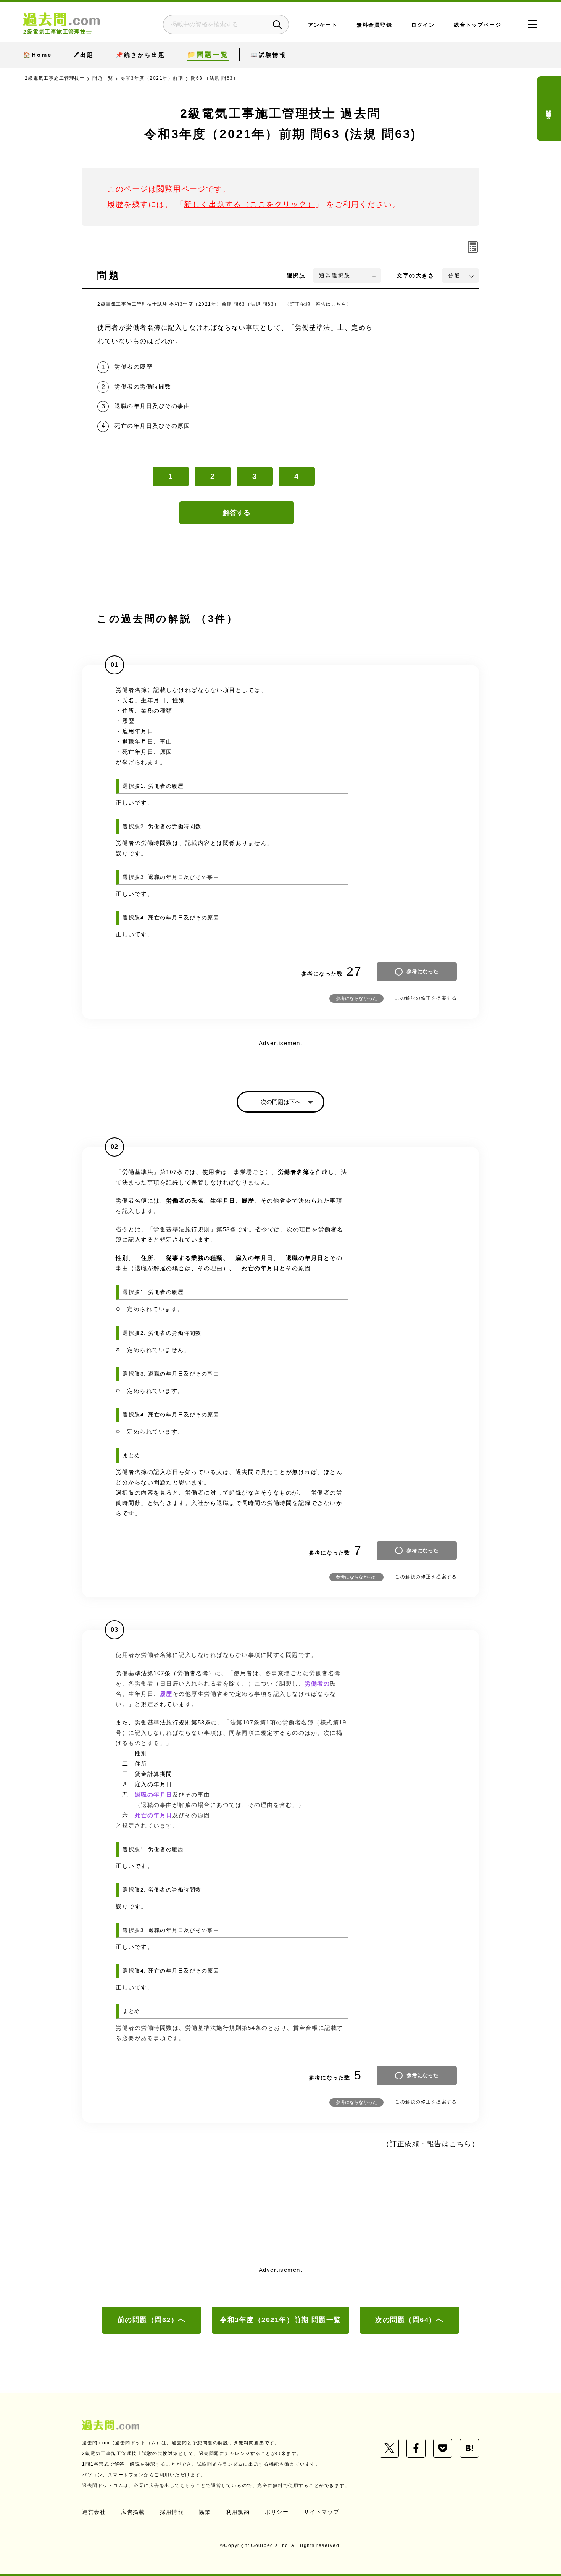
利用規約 (238, 2512)
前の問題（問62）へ (152, 2320)
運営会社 (94, 2512)
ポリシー (277, 2512)
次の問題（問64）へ (409, 2320)
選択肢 (296, 275)
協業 (205, 2512)
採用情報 (172, 2512)
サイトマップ (322, 2512)
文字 (415, 275)
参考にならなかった (356, 998)
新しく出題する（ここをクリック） (250, 204)
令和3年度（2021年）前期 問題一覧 (280, 2320)
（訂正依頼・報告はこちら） (318, 304)
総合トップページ (477, 25)
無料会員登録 (374, 25)
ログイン (423, 25)
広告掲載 (133, 2512)
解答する (237, 513)
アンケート (323, 25)
